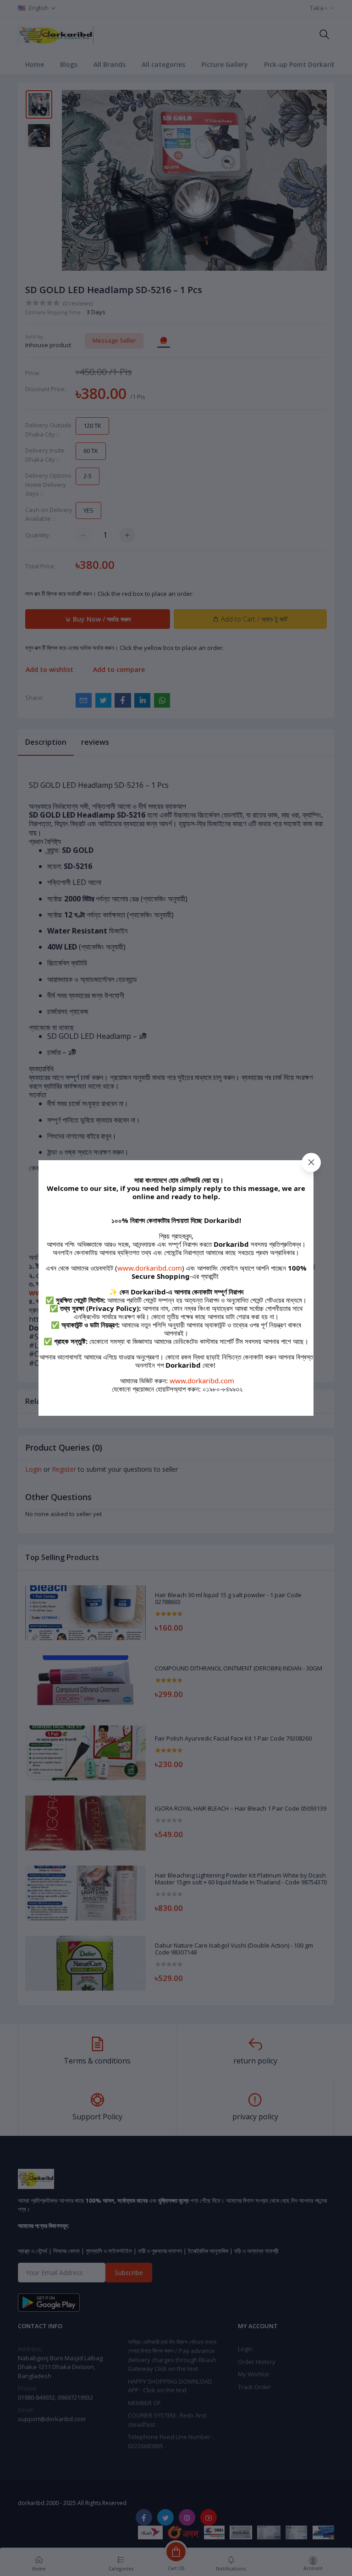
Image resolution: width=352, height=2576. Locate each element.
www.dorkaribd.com (150, 1268)
